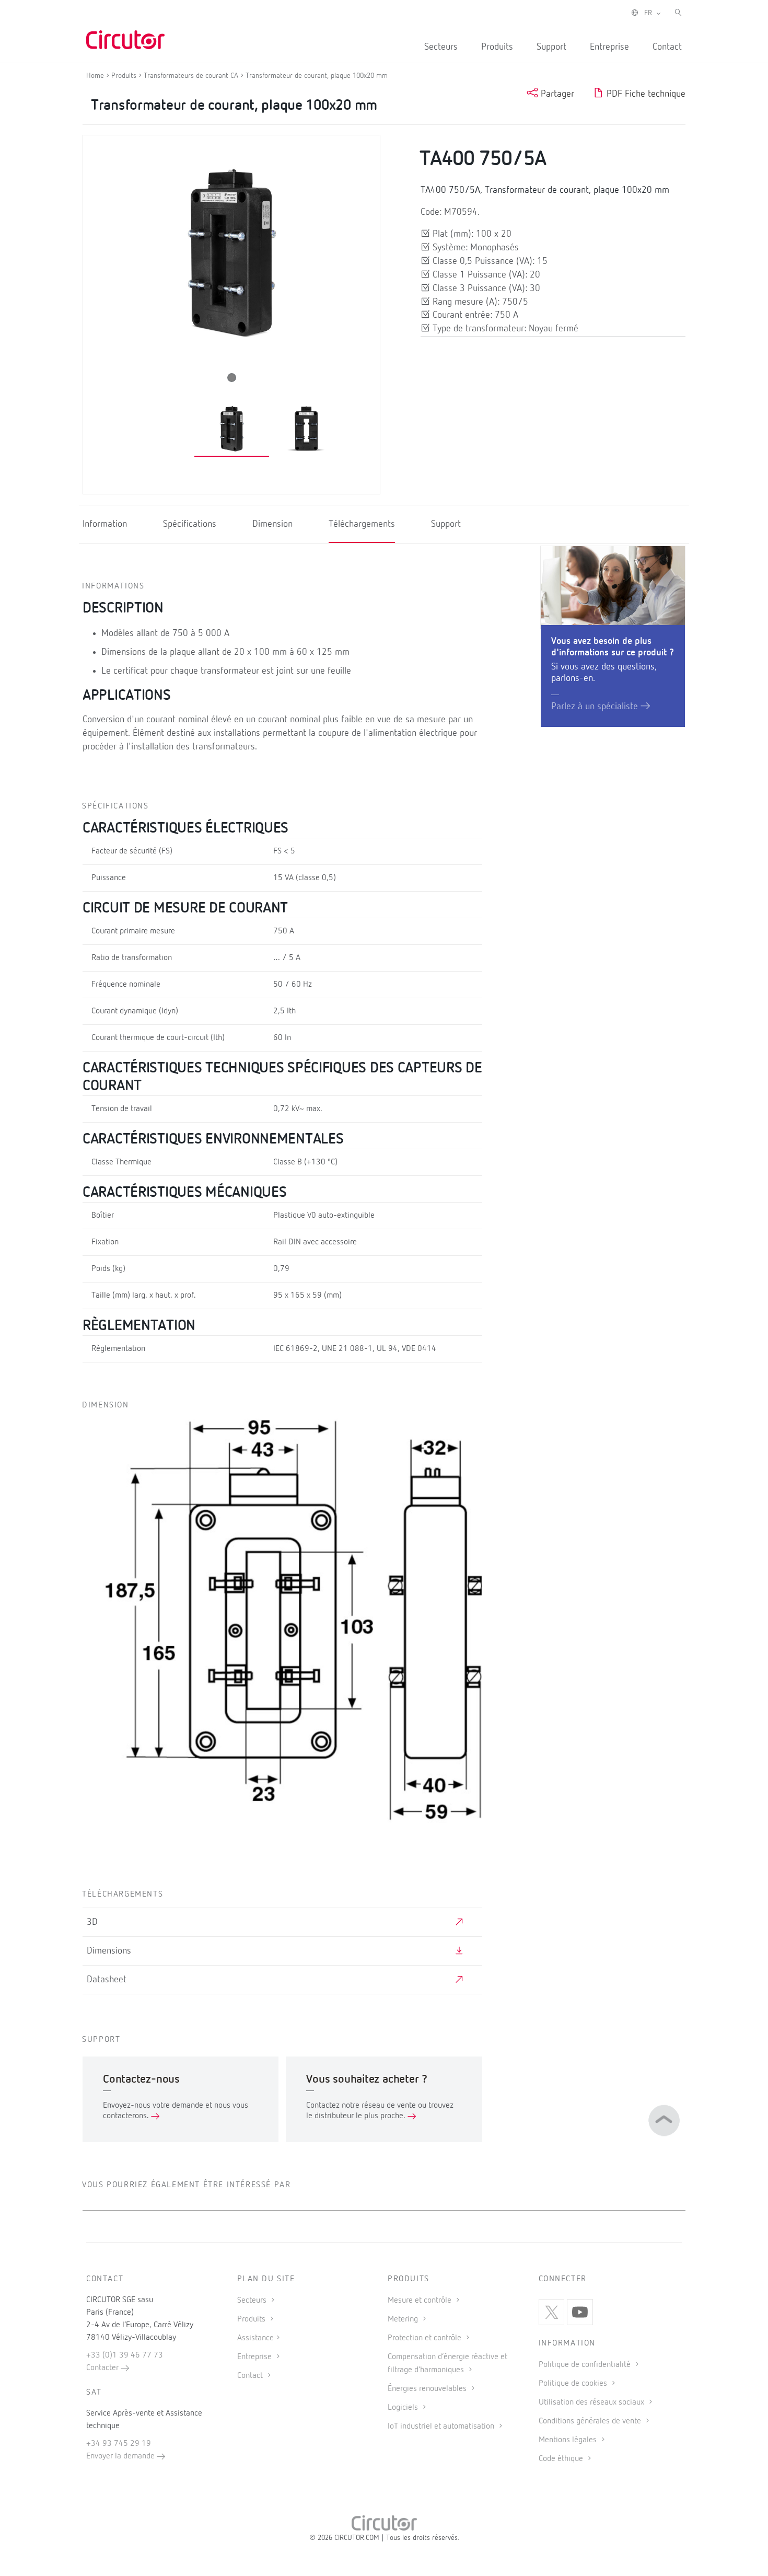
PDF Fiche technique (645, 94)
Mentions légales (569, 2440)
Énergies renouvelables (428, 2389)
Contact (667, 47)
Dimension (272, 524)
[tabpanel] (232, 428)
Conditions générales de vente (591, 2421)
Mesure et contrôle (421, 2301)
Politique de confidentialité (586, 2365)
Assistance (255, 2338)
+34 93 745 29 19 (119, 2444)
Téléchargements (362, 524)
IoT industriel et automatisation (442, 2427)
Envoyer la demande (121, 2456)
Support (551, 47)
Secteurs (441, 47)
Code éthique (562, 2459)
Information (105, 524)
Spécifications (190, 524)
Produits (497, 47)
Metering (404, 2319)
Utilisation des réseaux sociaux (592, 2402)
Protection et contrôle (426, 2338)
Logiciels (404, 2408)
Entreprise (609, 47)
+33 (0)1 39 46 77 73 (125, 2355)
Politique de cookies (574, 2384)
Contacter (103, 2368)
